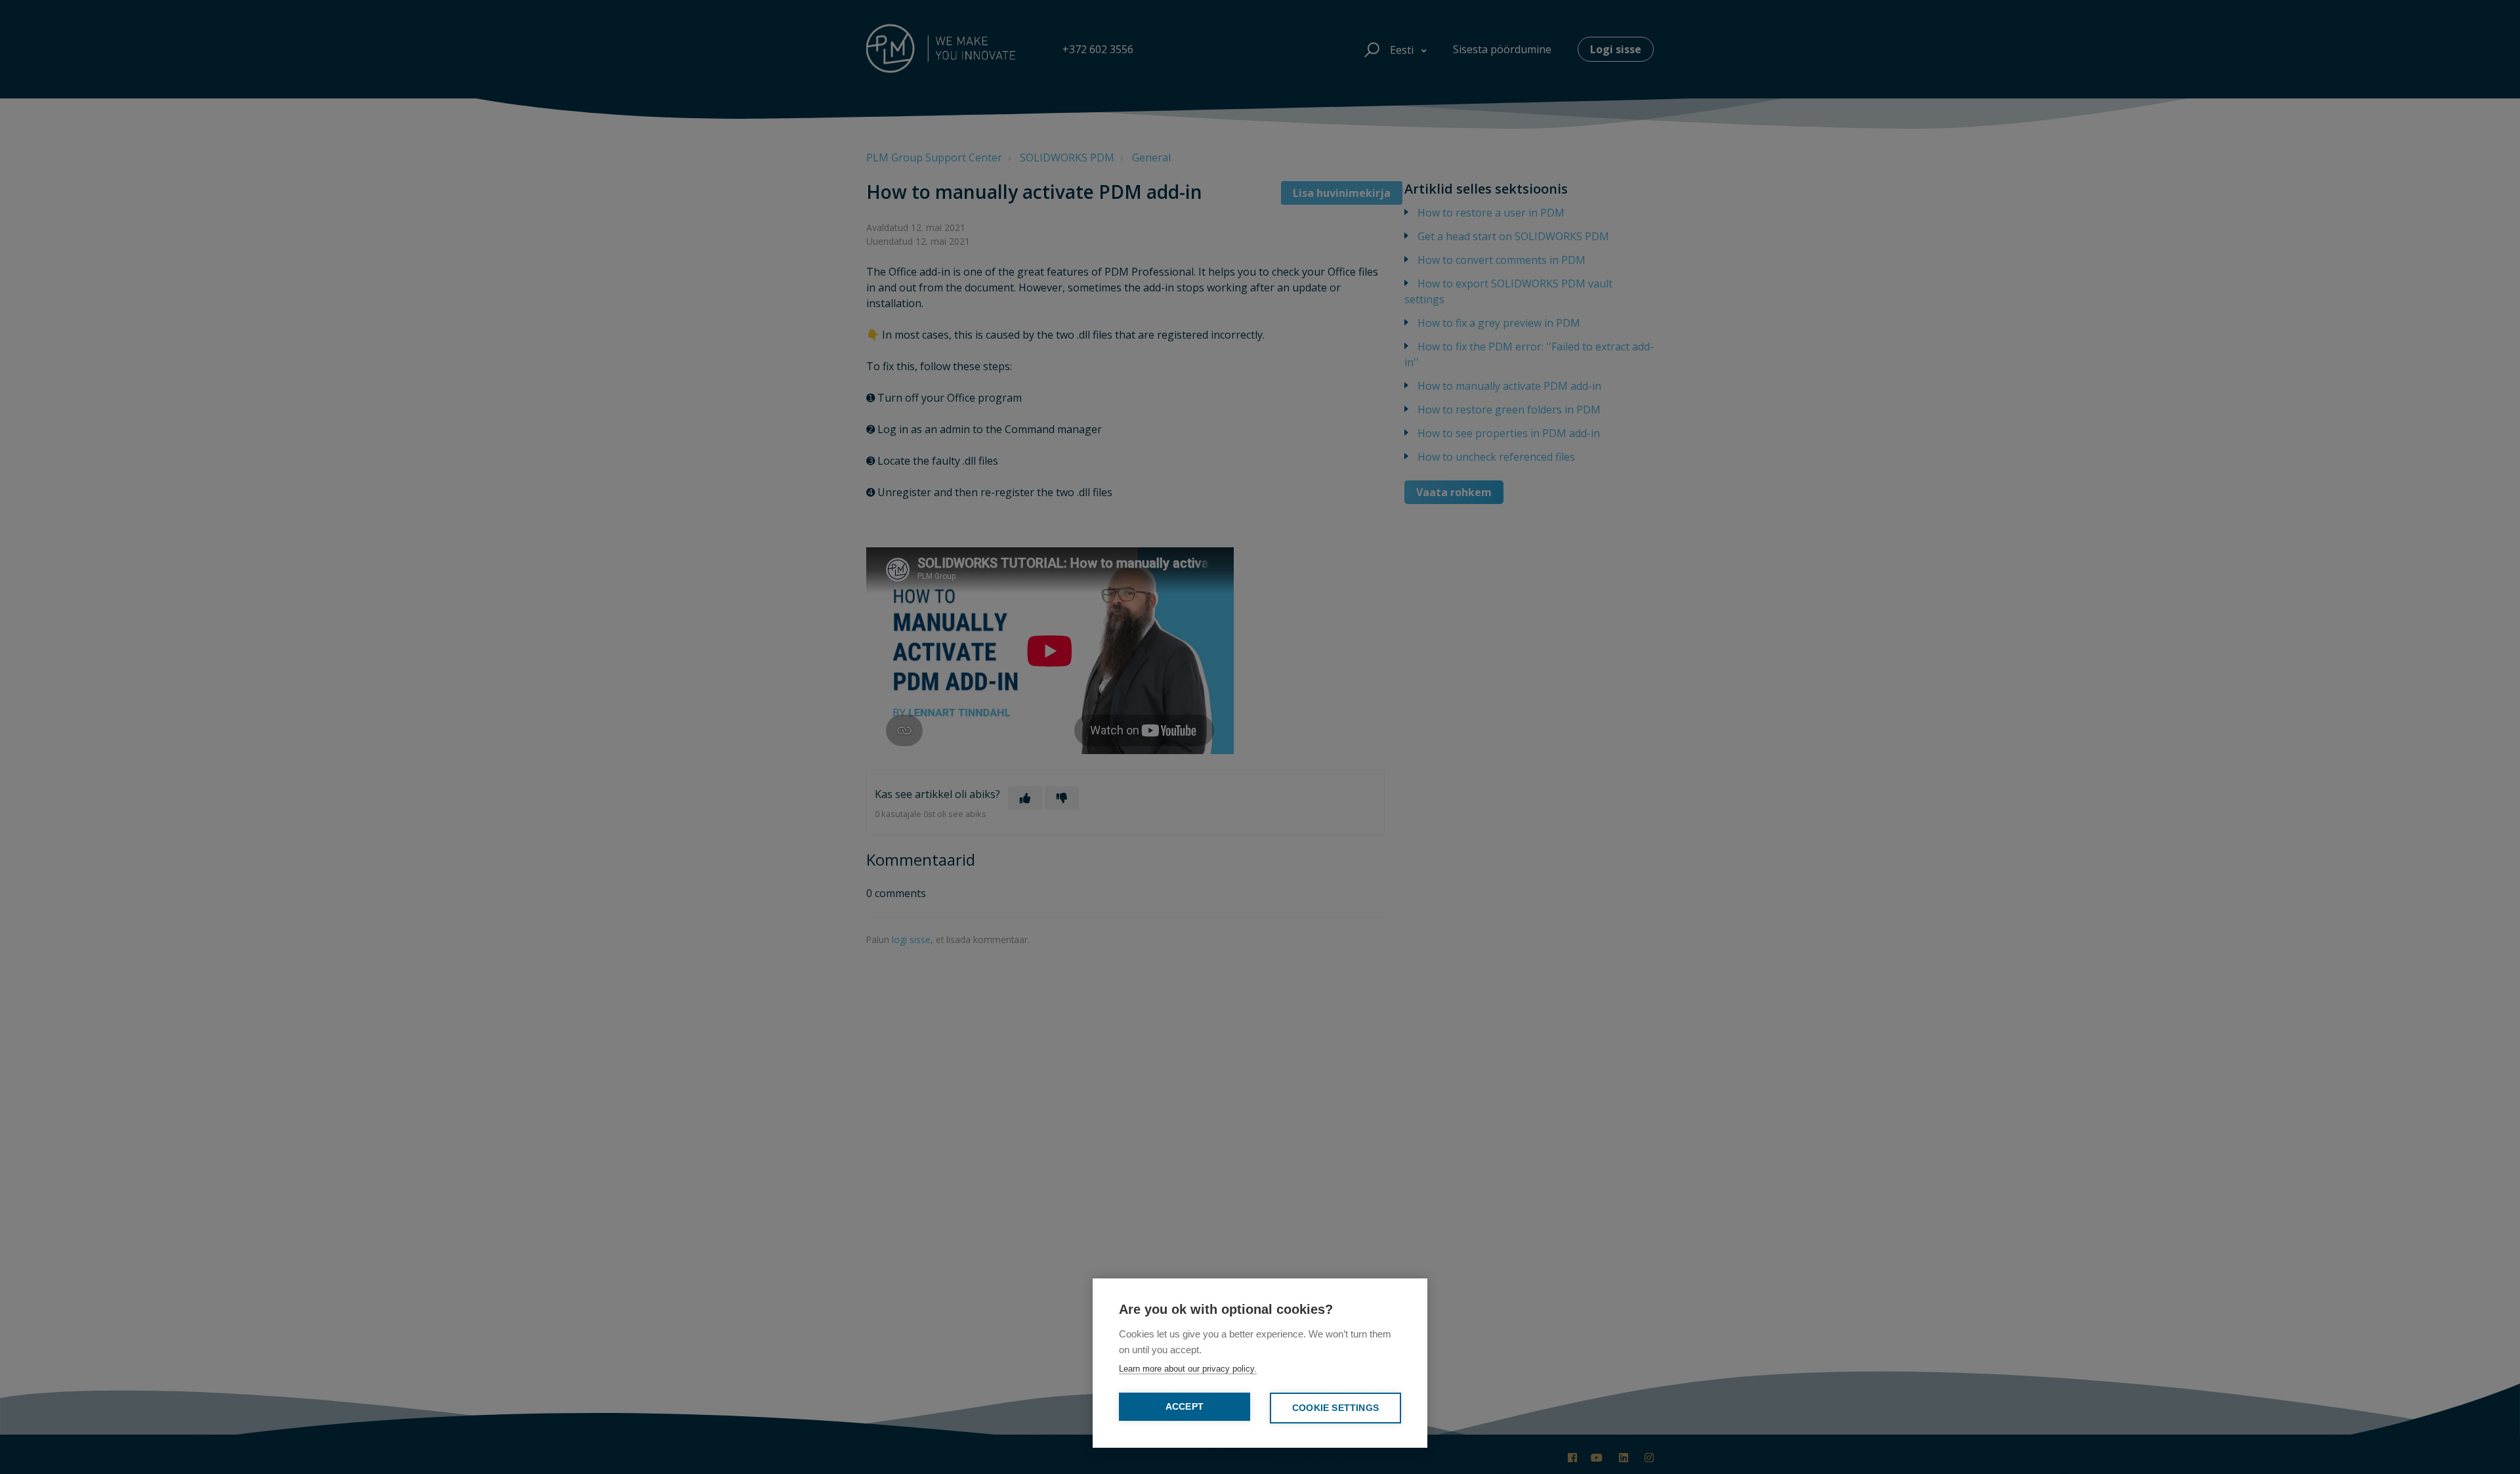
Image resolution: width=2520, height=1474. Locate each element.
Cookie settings (1335, 1408)
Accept (1185, 1407)
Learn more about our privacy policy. (1188, 1369)
